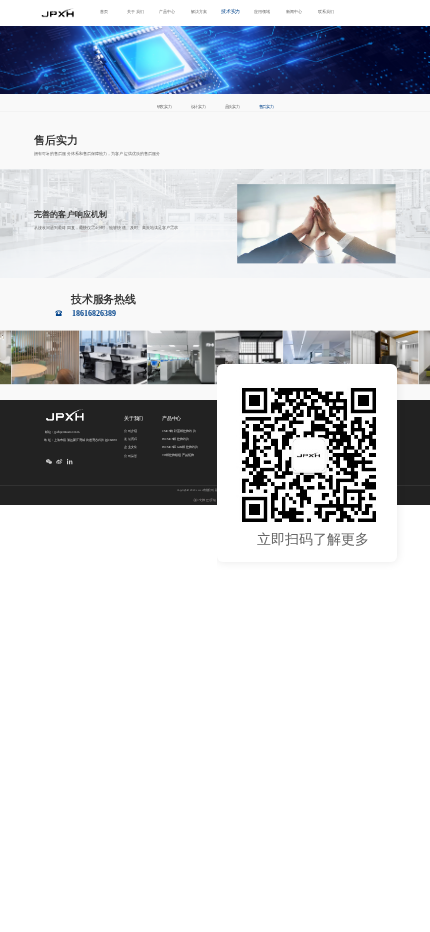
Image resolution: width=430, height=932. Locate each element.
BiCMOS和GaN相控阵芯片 (180, 447)
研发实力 (164, 107)
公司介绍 (130, 431)
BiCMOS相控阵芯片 (176, 438)
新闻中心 (294, 12)
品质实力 (232, 107)
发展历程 (130, 439)
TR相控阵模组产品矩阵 (178, 455)
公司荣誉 (130, 455)
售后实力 (266, 107)
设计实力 (198, 107)
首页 (104, 12)
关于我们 (135, 12)
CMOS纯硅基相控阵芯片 (179, 430)
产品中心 (167, 12)
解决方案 (199, 12)
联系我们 (326, 12)
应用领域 (262, 12)
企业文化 (130, 447)
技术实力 (230, 11)
